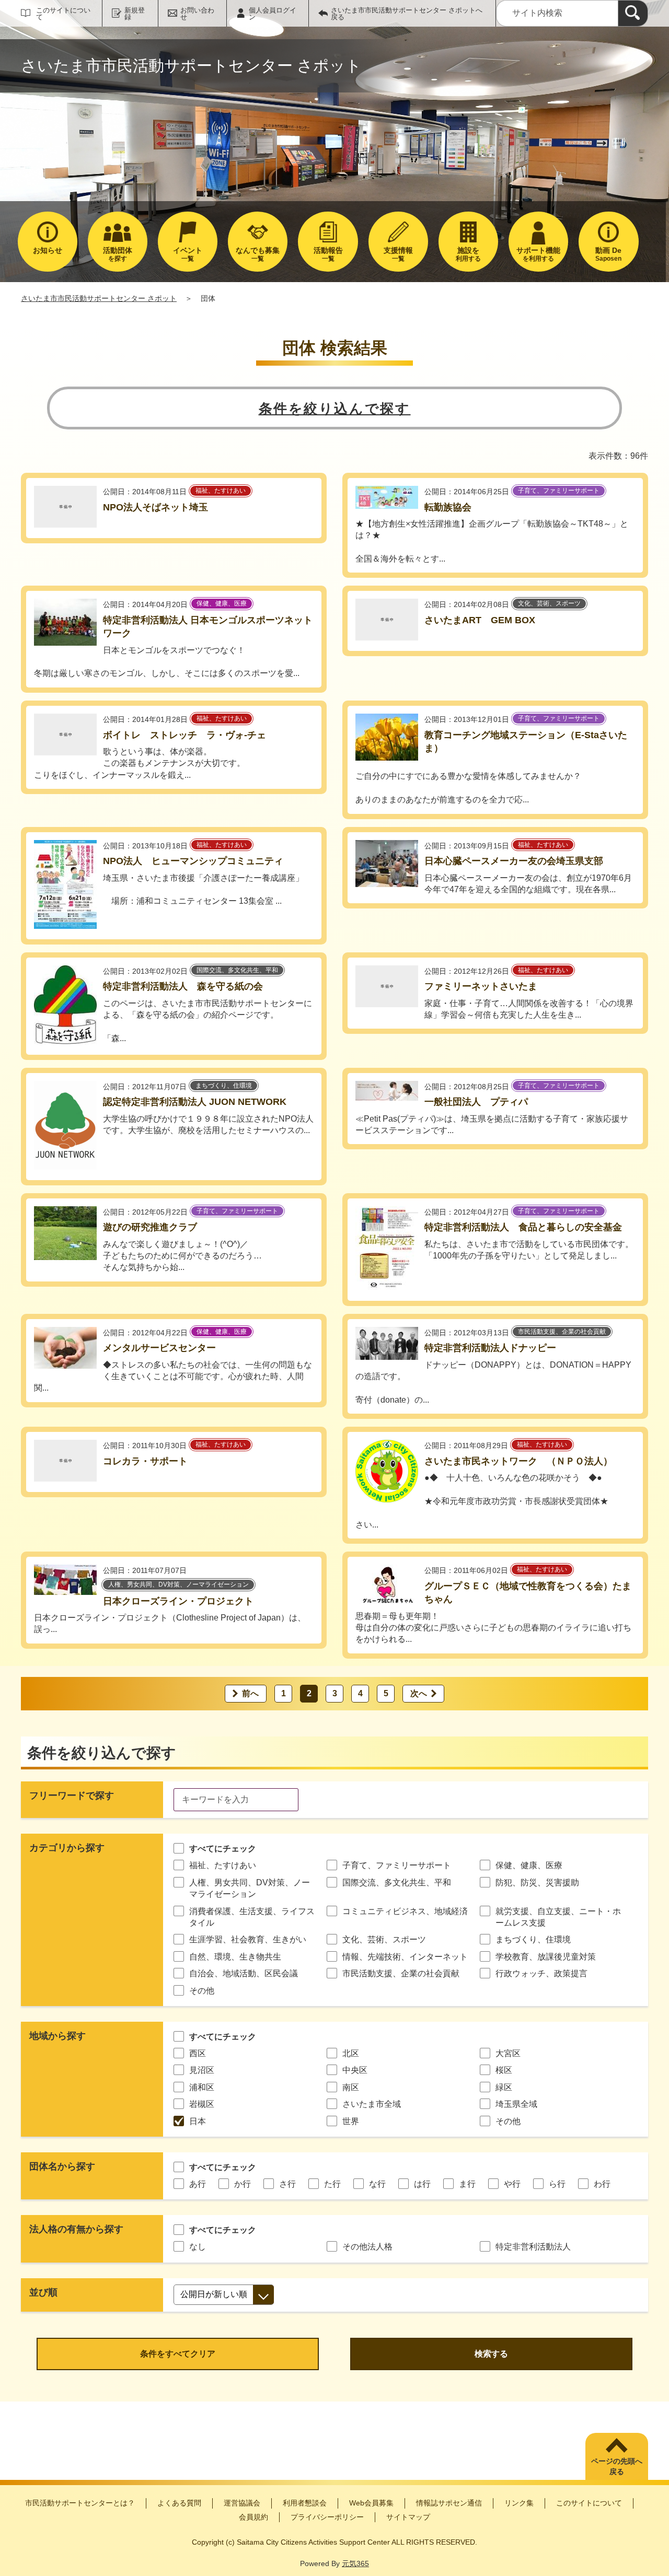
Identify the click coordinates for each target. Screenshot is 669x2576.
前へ (250, 1693)
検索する (491, 2354)
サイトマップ (408, 2517)
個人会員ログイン (273, 14)
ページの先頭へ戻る (617, 2466)
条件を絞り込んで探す (335, 409)
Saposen (608, 254)
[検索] (633, 13)
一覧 (188, 254)
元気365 (355, 2563)
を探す (118, 254)
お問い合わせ (197, 14)
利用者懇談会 (305, 2503)
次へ (419, 1693)
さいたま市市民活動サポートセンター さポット (99, 298)
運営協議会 (242, 2503)
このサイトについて (63, 14)
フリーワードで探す (72, 1796)
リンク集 (519, 2503)
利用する (468, 254)
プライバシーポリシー (327, 2517)
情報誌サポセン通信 (449, 2503)
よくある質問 (179, 2503)
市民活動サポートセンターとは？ (80, 2503)
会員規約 (253, 2517)
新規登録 (135, 14)
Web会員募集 (371, 2503)
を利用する (538, 254)
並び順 (43, 2292)
